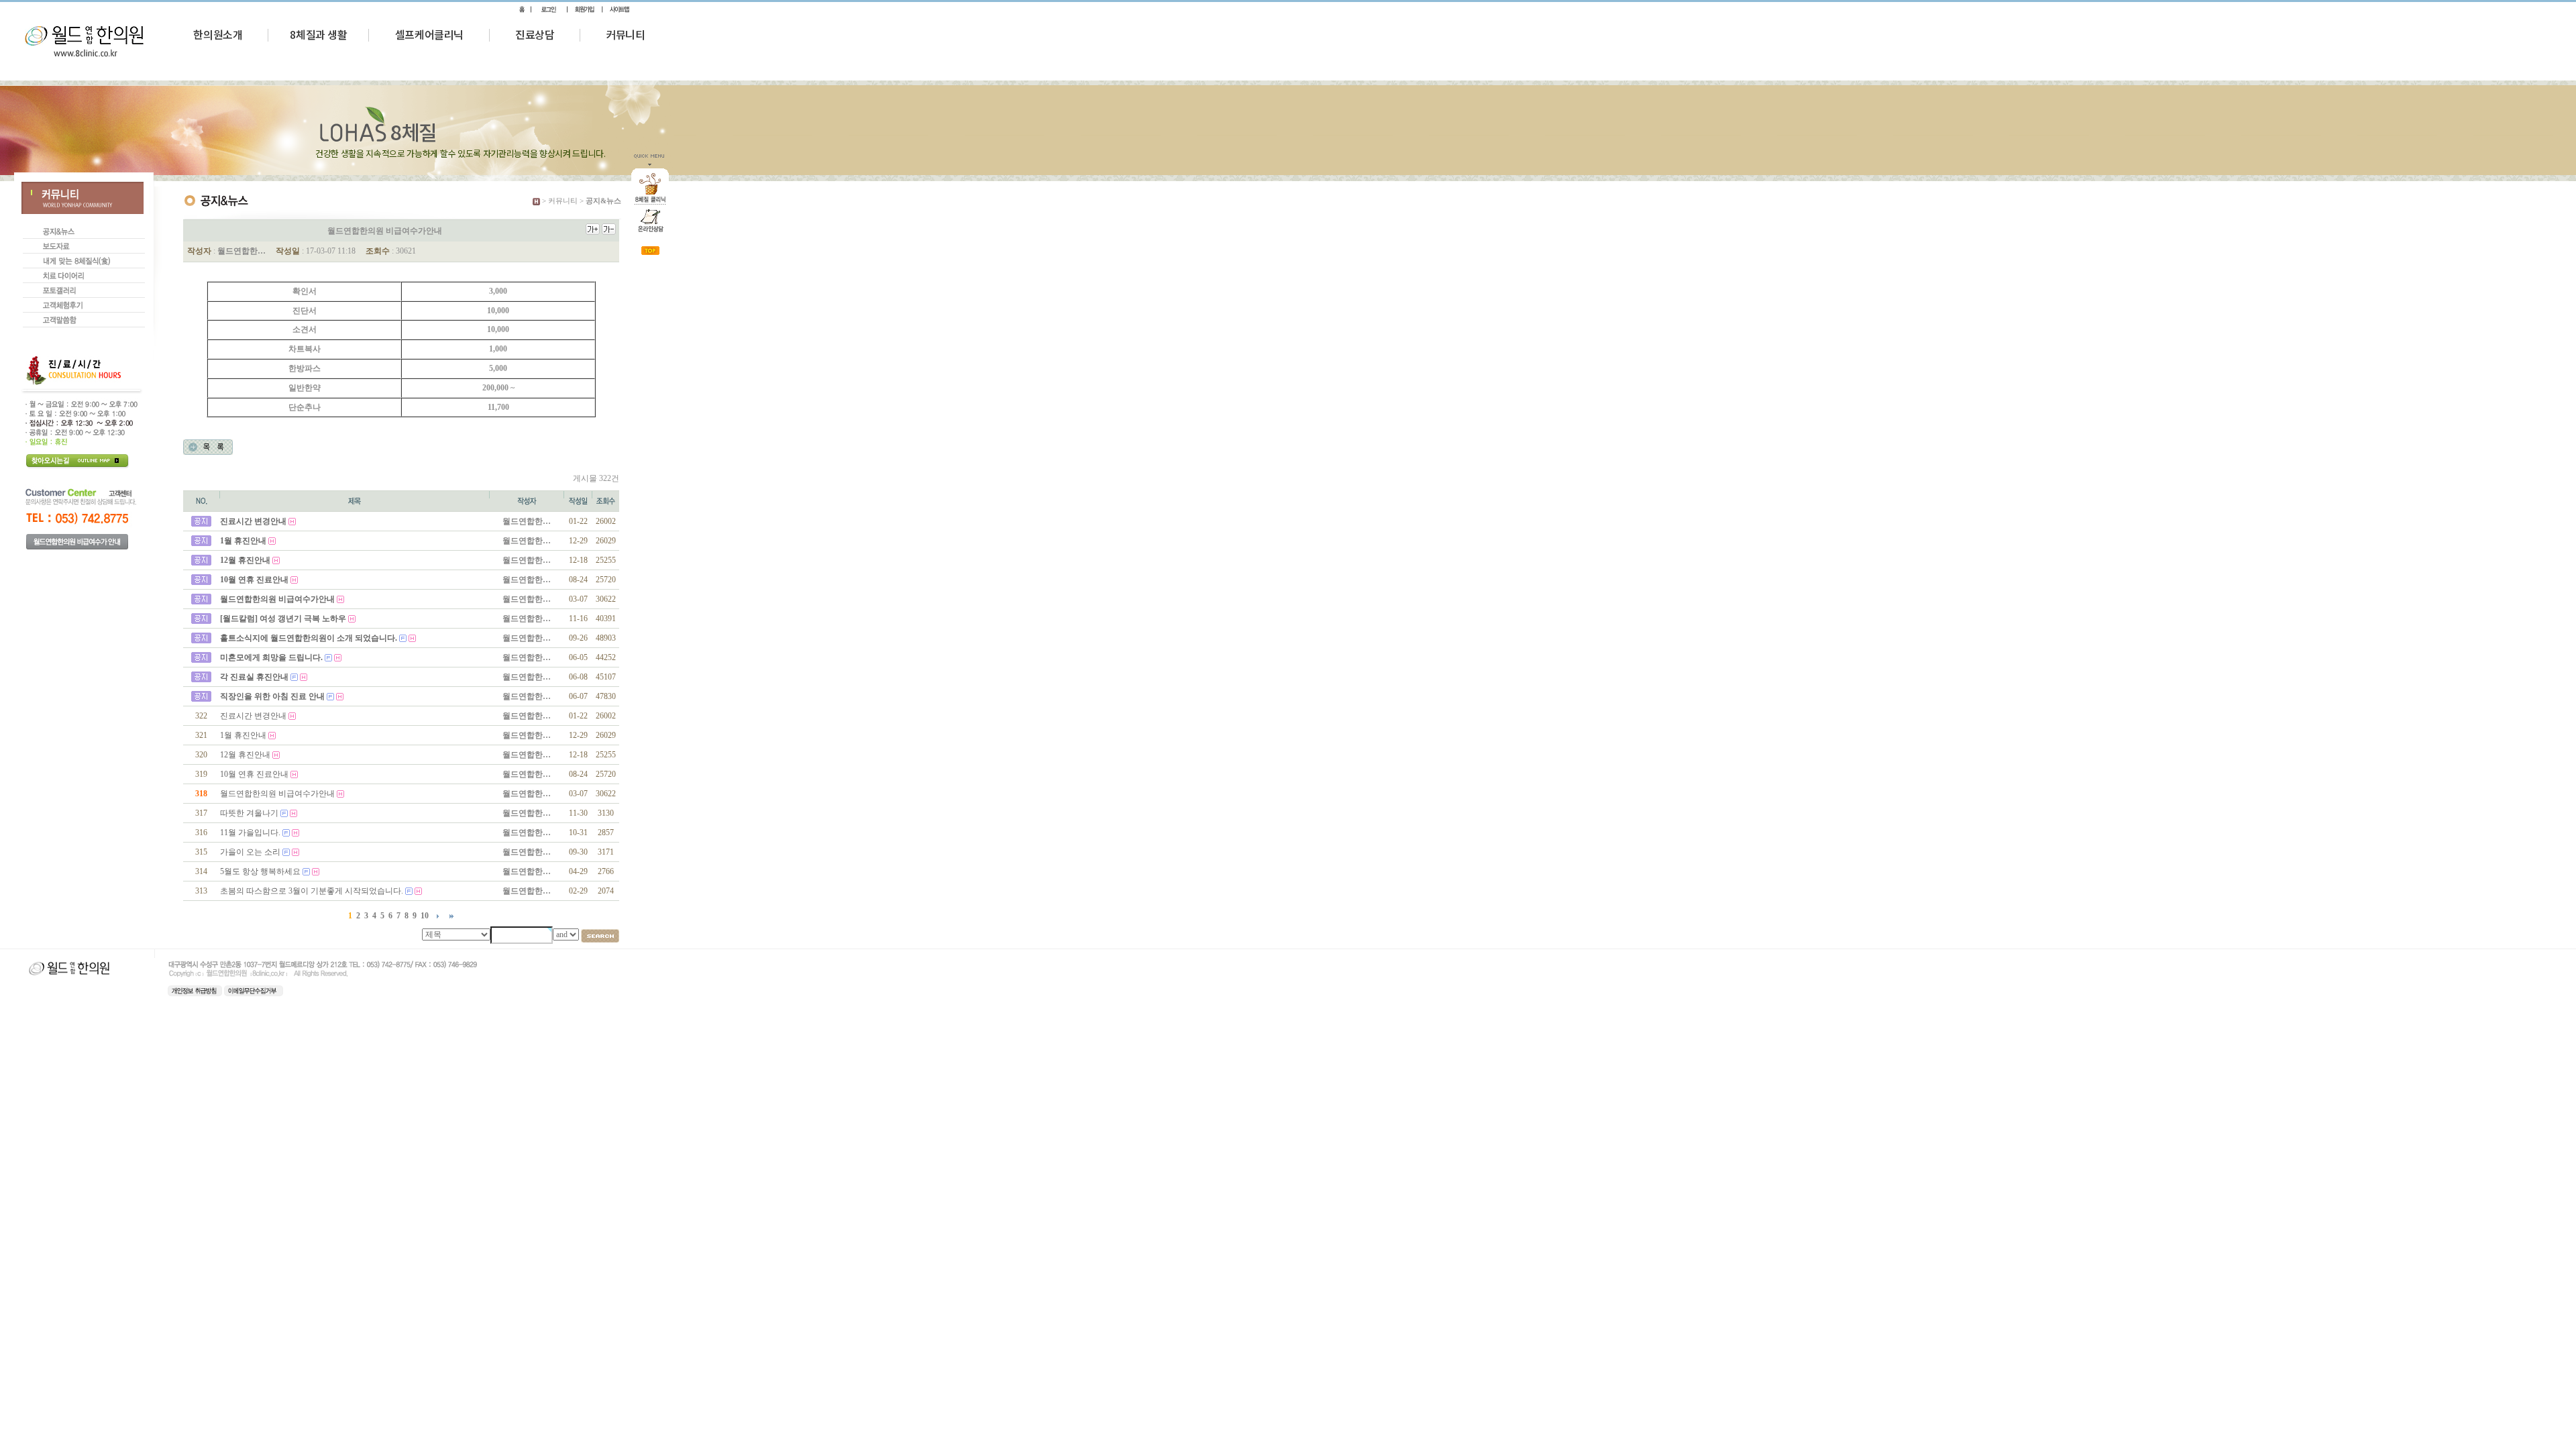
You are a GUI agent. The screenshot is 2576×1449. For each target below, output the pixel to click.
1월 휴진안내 (243, 541)
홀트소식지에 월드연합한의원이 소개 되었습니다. (309, 638)
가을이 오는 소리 (250, 852)
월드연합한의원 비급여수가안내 (277, 599)
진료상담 (535, 34)
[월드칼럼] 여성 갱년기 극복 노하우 (283, 619)
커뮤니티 (625, 34)
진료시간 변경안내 (253, 521)
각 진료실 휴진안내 (254, 677)
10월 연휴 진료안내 (254, 580)
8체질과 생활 (318, 34)
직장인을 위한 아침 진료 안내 (272, 696)
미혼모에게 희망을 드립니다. (271, 657)
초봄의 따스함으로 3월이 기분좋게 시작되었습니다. (312, 891)
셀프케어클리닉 (429, 34)
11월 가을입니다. (250, 833)
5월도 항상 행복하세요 (260, 871)
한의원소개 (218, 34)
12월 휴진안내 (245, 560)
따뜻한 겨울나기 (249, 813)
